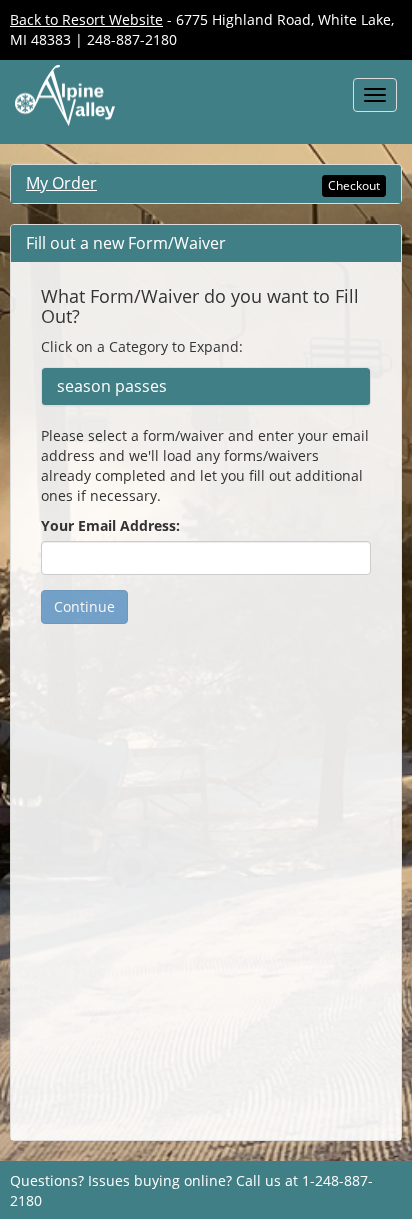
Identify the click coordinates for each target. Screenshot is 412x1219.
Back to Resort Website (86, 19)
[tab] (206, 387)
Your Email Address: (110, 525)
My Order (61, 183)
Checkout (354, 185)
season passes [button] (112, 387)
